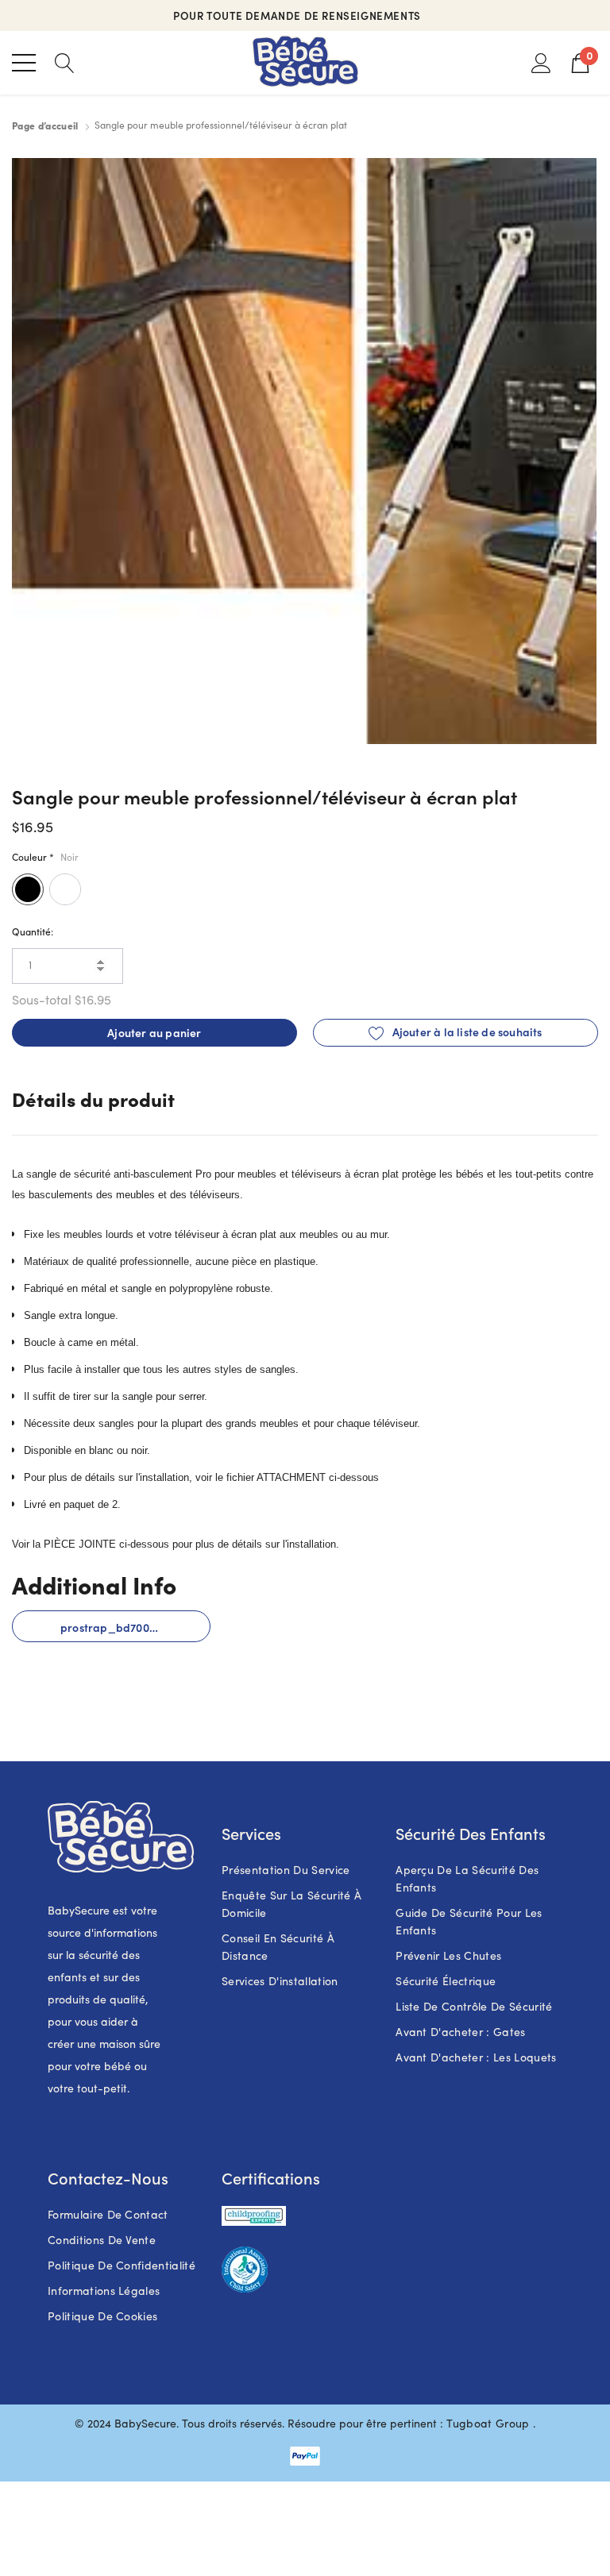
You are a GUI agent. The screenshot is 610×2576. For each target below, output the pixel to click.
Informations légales (104, 2291)
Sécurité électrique (446, 1981)
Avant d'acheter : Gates (460, 2032)
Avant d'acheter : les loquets (476, 2057)
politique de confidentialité (122, 2265)
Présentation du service (286, 1870)
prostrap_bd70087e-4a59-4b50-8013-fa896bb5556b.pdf (135, 1627)
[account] (541, 62)
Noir (28, 889)
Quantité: (33, 931)
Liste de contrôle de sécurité (474, 2006)
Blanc (65, 889)
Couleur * (45, 856)
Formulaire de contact (108, 2214)
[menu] (24, 63)
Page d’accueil (45, 125)
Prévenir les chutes (448, 1955)
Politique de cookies (102, 2316)
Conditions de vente (102, 2240)
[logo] (305, 63)
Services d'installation (280, 1981)
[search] (65, 62)
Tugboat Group (488, 2423)
